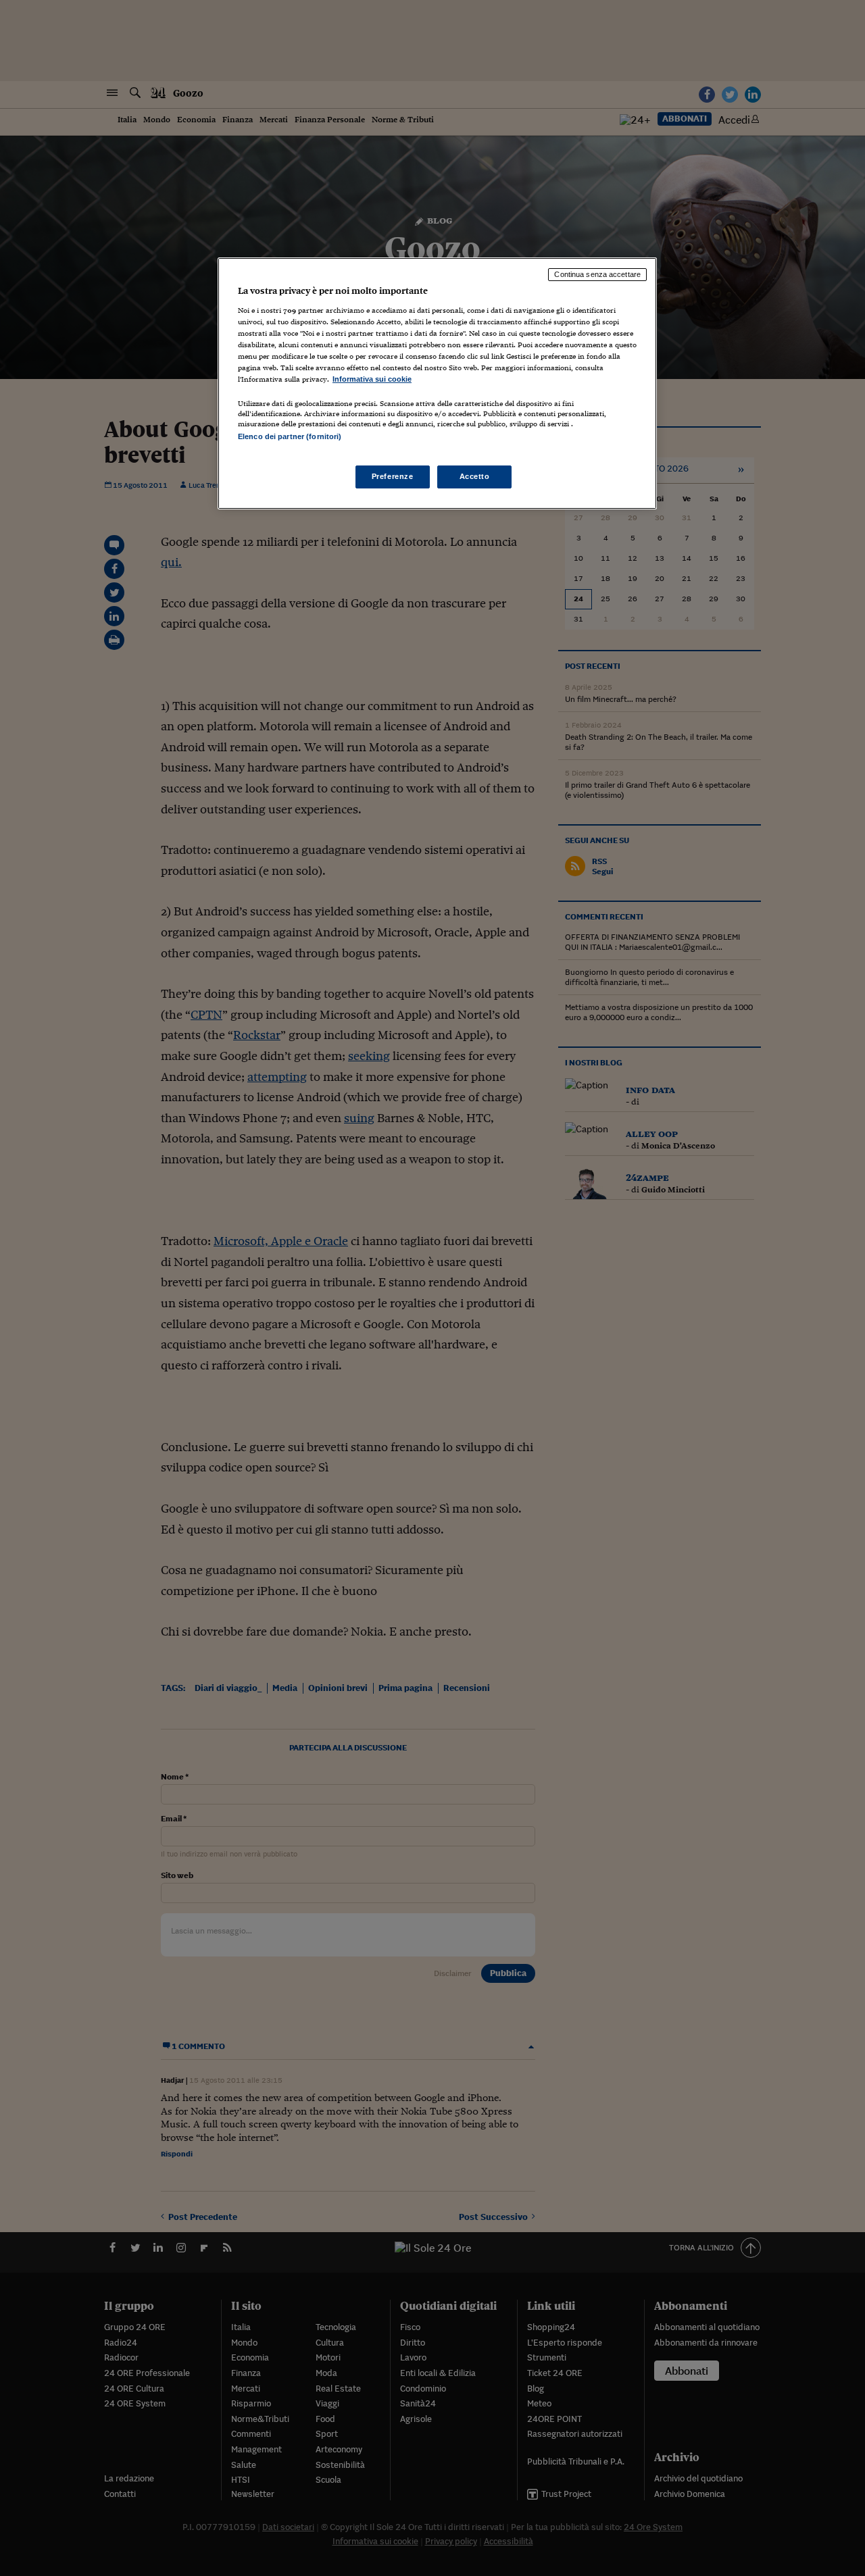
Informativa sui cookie (372, 379)
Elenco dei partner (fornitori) (290, 436)
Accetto (475, 476)
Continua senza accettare (597, 274)
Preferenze (393, 476)
